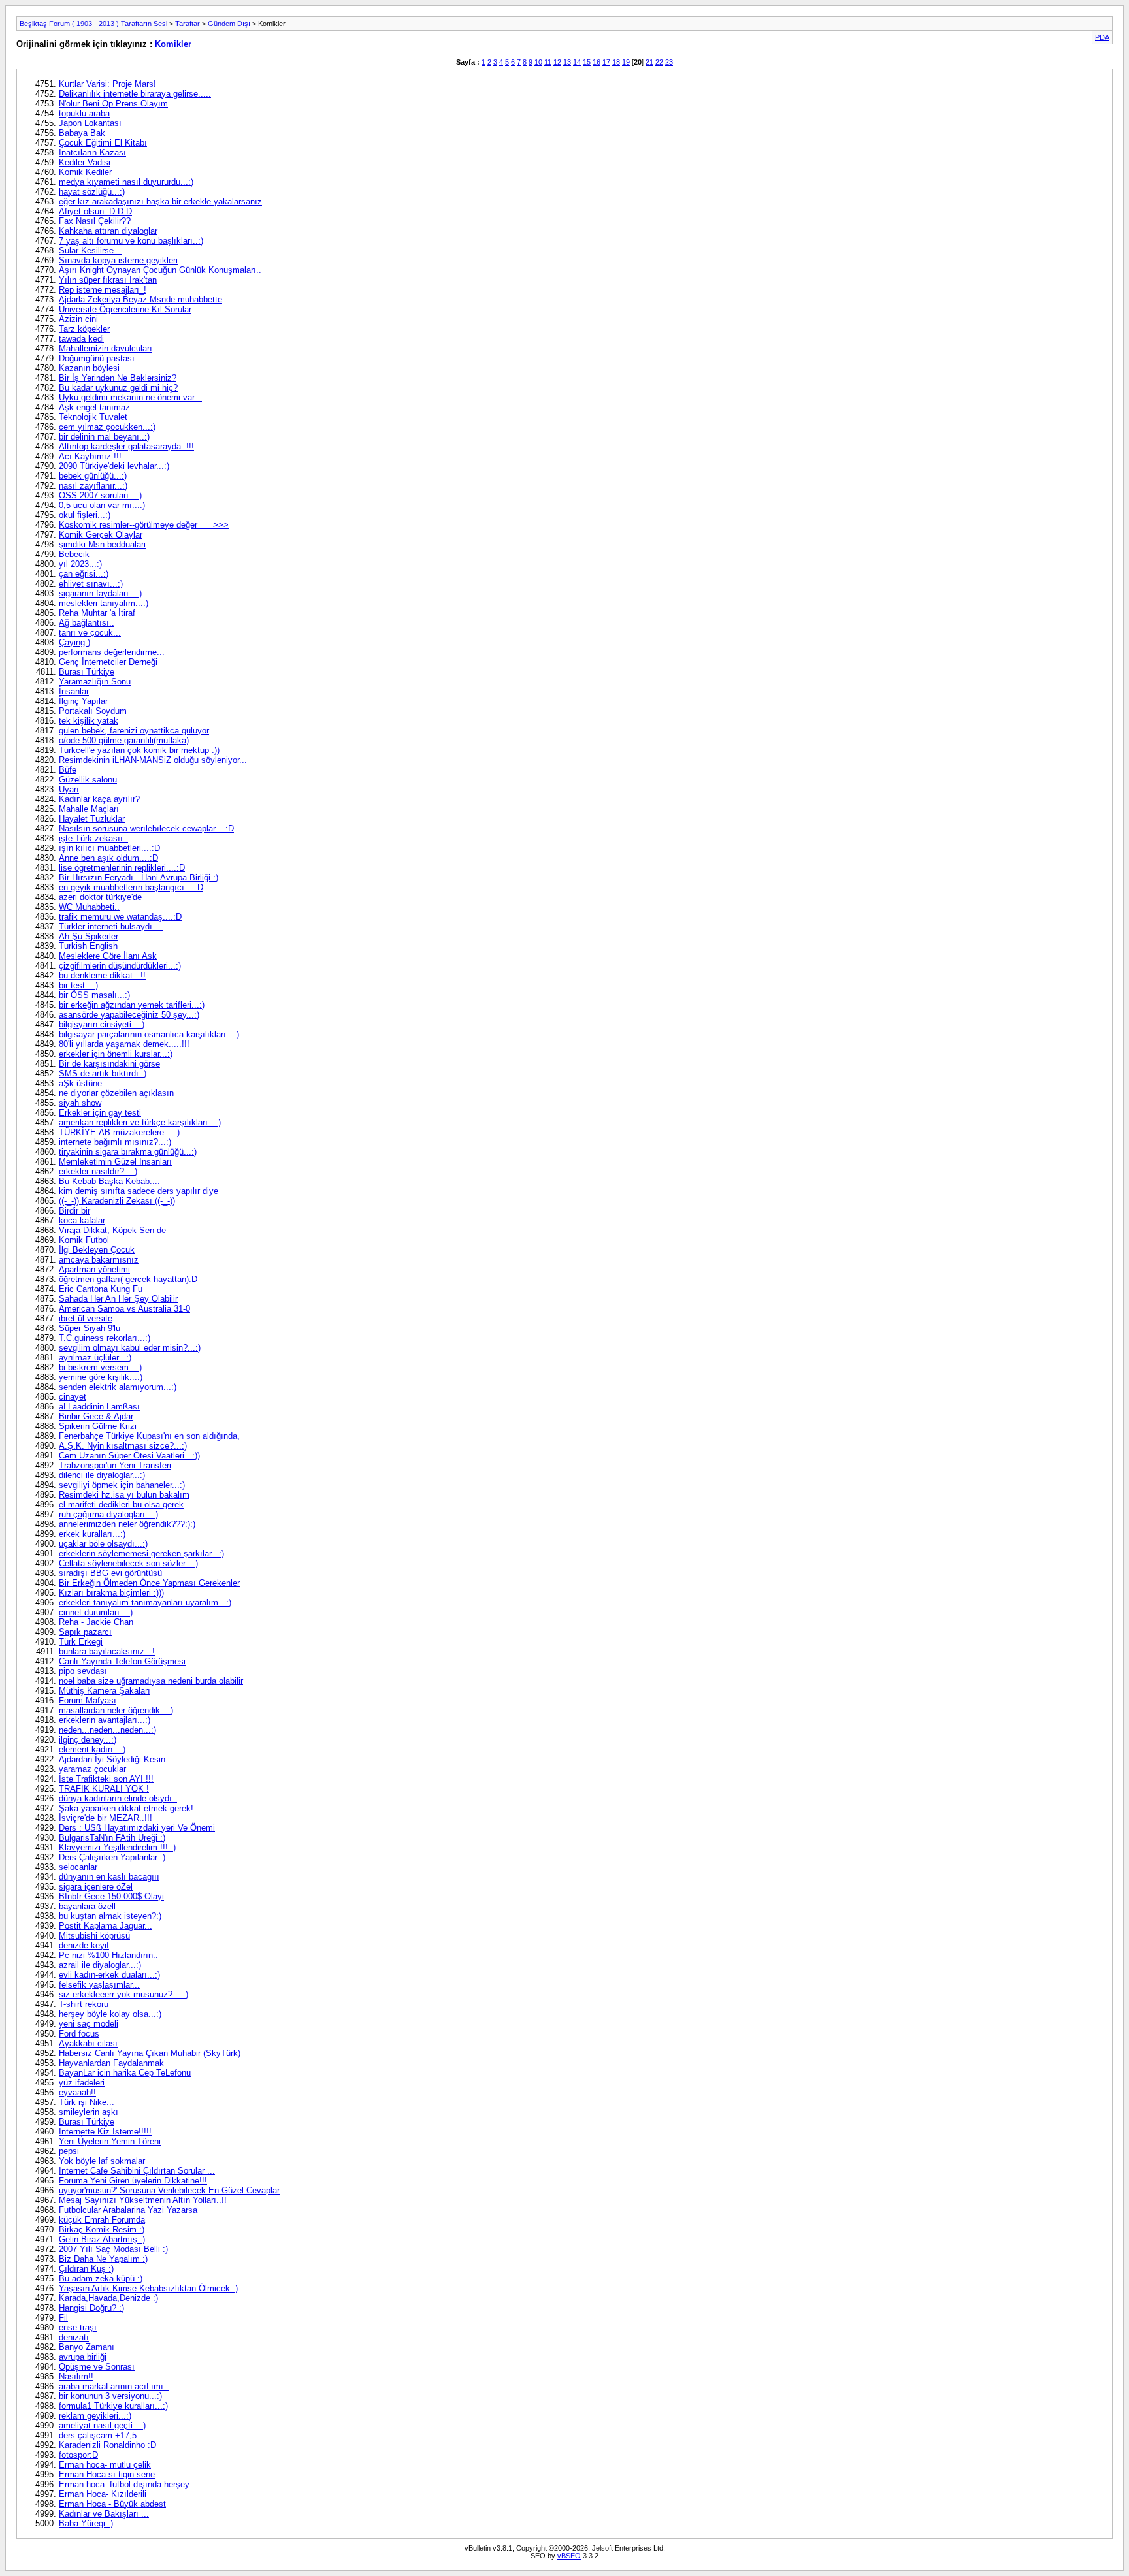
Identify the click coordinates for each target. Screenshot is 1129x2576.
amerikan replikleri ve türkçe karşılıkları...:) (140, 1122)
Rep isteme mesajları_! (103, 290)
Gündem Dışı (229, 24)
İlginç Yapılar (83, 701)
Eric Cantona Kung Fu (101, 1289)
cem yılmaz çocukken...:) (107, 427)
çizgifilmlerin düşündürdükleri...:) (120, 966)
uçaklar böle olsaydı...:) (103, 1544)
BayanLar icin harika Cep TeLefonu (125, 2073)
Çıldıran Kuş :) (86, 2269)
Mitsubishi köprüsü (94, 1936)
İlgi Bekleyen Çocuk (97, 1250)
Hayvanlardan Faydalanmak (111, 2063)
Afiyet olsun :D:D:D (95, 211)
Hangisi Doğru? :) (91, 2308)
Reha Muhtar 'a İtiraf (97, 613)
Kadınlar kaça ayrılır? (99, 799)
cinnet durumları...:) (96, 1612)
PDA (1102, 37)
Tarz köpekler (84, 329)
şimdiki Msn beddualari (102, 544)
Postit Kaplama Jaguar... (106, 1926)
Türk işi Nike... (87, 2102)
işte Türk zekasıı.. (93, 838)
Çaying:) (74, 642)
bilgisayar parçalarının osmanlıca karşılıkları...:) (149, 1034)
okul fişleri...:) (85, 515)
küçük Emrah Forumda (102, 2220)
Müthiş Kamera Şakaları (105, 1691)
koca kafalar (82, 1220)
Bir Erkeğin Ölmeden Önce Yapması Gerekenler (149, 1583)
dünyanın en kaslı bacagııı (109, 1877)
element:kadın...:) (92, 1749)
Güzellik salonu (88, 780)
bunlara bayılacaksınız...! (107, 1651)
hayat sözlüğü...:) (92, 192)
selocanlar (78, 1867)
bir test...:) (78, 985)
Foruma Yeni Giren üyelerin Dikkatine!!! (133, 2181)
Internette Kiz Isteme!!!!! (105, 2132)
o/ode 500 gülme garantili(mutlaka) (124, 740)
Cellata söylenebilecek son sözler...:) (128, 1563)
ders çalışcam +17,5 (98, 2435)
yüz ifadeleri (82, 2083)
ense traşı (78, 2327)
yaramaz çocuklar (92, 1769)
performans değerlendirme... (112, 652)
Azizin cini (78, 319)
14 (577, 62)
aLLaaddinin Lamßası (99, 1407)
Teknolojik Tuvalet (93, 417)
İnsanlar (74, 691)
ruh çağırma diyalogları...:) (108, 1514)
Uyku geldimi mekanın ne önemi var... (130, 397)
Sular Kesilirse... (90, 250)
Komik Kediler (85, 172)
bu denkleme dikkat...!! (102, 975)
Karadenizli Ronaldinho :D (107, 2445)
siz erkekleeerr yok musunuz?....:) (123, 1994)
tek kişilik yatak (89, 721)
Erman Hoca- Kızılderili (103, 2494)
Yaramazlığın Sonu (95, 682)
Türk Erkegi (81, 1642)
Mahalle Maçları (89, 809)
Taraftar (188, 24)
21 (649, 62)
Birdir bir (74, 1211)
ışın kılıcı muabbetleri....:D (109, 848)
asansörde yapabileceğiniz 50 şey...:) (129, 1015)
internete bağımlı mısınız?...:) (115, 1142)
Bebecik (74, 554)
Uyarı (69, 789)
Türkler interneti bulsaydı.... (111, 926)
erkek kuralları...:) (92, 1534)
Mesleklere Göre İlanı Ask (108, 956)
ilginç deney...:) (88, 1740)
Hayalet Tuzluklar (92, 819)
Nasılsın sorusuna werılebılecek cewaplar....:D (146, 829)
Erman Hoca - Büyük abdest (112, 2504)
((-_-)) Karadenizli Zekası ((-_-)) (117, 1201)
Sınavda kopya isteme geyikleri (118, 260)
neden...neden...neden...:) (107, 1730)
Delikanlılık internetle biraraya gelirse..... (135, 94)
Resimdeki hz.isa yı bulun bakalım (124, 1495)
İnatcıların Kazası (92, 153)
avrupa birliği (83, 2357)
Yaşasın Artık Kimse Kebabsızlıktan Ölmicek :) (148, 2288)
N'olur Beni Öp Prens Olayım (113, 104)
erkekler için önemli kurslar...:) (116, 1054)
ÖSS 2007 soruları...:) (100, 495)
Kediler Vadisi (85, 162)
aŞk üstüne (80, 1083)
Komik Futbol (84, 1240)
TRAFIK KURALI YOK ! (104, 1789)
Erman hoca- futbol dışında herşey (124, 2484)
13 (567, 62)
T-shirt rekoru (84, 2004)
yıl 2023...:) (80, 564)
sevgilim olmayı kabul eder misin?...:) (130, 1348)
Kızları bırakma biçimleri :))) (111, 1593)
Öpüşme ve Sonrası (97, 2367)
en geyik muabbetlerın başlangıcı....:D (131, 887)
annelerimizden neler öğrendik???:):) (127, 1524)
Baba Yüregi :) (86, 2523)
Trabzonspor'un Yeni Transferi (115, 1465)
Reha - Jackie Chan (96, 1622)
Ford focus (79, 2034)
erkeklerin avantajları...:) (105, 1720)
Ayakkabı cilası (88, 2043)
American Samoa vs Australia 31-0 (124, 1309)
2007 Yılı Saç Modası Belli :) (113, 2249)
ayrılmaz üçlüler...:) (95, 1358)
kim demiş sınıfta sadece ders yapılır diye (139, 1191)
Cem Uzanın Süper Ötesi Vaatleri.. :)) (129, 1456)
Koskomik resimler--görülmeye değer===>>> (144, 525)
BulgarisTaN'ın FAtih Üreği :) (112, 1838)
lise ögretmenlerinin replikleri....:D (122, 868)
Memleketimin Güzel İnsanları (115, 1162)
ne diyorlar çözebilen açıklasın (116, 1093)
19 (626, 62)
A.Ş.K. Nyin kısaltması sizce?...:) (123, 1446)
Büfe (68, 770)
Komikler (173, 44)
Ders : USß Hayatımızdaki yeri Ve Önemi (137, 1828)
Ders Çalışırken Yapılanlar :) (112, 1857)
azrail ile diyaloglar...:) (100, 1965)
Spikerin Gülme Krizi (98, 1426)
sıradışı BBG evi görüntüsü (110, 1573)
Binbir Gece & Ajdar (96, 1416)
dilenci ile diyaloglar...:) (102, 1475)
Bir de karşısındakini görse (109, 1064)
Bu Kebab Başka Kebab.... (109, 1181)
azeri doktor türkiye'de (100, 897)
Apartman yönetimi (94, 1269)
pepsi (69, 2151)
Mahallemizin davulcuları (106, 348)
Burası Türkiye (87, 672)
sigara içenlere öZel (96, 1887)
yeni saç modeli (89, 2024)
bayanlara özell (87, 1906)
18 (616, 62)
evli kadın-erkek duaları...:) (109, 1975)
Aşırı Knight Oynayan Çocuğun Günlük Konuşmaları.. (160, 270)
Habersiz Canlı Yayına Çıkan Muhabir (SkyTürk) (150, 2053)
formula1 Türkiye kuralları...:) (113, 2406)
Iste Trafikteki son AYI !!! (106, 1779)
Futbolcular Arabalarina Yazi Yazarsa (128, 2210)
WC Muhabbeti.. (89, 907)
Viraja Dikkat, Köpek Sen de (112, 1230)
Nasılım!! (76, 2376)
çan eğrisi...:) (84, 574)
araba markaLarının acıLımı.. (114, 2386)
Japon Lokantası (90, 123)
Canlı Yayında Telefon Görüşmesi (122, 1661)
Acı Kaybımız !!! (90, 456)
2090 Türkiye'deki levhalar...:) (114, 466)
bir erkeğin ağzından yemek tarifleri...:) (132, 1005)
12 (557, 62)
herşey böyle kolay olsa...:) (110, 2014)
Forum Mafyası (88, 1700)
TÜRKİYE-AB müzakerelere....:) (119, 1132)
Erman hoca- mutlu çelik (105, 2465)
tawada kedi (81, 339)
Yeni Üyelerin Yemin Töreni (110, 2141)
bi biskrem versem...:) (100, 1367)
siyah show (80, 1103)
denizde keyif (84, 1945)
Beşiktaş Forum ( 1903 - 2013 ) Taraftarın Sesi (93, 24)
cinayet (73, 1397)
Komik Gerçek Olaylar (101, 535)
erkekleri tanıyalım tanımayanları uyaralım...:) (145, 1602)
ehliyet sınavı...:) (91, 584)
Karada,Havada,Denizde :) (108, 2298)
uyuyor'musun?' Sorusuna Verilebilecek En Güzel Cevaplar (169, 2190)
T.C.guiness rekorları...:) (105, 1338)
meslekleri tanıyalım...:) (104, 603)
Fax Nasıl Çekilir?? (95, 221)
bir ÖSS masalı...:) (94, 995)
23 (669, 62)
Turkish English (88, 946)
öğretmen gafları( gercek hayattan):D (128, 1279)
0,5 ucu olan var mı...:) (102, 505)
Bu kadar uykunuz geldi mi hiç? (118, 388)
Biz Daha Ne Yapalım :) (103, 2259)
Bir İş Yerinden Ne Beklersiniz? (118, 378)
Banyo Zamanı (87, 2347)
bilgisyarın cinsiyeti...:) (102, 1024)
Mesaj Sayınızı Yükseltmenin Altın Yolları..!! (143, 2200)
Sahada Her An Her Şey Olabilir (118, 1299)
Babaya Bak (82, 133)
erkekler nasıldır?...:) (98, 1171)
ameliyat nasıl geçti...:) (102, 2425)
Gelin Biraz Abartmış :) (102, 2239)
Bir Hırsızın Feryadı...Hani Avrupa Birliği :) (139, 877)
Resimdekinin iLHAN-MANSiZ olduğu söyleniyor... (153, 760)
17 (606, 62)
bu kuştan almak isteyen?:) (110, 1916)
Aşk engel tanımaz (94, 407)
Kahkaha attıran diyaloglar (108, 231)
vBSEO (569, 2556)
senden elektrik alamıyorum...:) (118, 1387)
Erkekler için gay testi (100, 1113)
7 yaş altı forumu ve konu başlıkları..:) (131, 241)
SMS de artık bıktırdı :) (103, 1073)
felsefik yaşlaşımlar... (99, 1985)
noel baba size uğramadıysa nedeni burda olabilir (151, 1681)
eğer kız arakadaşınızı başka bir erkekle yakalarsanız (160, 201)
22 (659, 62)
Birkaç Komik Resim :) (102, 2230)
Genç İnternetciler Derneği (108, 662)
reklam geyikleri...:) (95, 2416)
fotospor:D (78, 2455)
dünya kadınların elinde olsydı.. (118, 1798)
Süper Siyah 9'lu (90, 1328)
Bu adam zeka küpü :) (101, 2278)
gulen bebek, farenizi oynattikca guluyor (134, 731)
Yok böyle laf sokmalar (102, 2161)
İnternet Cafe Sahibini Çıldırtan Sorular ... (137, 2171)
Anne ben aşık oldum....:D (108, 858)
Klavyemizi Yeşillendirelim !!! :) (117, 1847)
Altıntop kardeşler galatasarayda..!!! (126, 446)
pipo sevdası (83, 1671)
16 (597, 62)
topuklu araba (84, 113)
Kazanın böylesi (89, 368)
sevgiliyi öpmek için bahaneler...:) (122, 1485)
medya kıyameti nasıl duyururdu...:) (126, 182)
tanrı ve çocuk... (90, 633)
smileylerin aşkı (89, 2112)
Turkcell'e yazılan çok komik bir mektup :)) (139, 750)
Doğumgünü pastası (97, 358)
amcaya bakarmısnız (99, 1260)
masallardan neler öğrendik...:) (116, 1710)
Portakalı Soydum (93, 711)
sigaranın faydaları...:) (100, 593)
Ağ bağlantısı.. (87, 623)
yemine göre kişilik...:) (101, 1377)
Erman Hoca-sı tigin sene (107, 2474)
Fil (63, 2318)
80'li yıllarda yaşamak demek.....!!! (124, 1044)
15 (587, 62)
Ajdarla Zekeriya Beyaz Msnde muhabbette (140, 299)
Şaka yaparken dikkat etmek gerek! (126, 1808)
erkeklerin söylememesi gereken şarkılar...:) (141, 1554)
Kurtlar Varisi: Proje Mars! (107, 84)
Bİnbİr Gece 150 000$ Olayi (111, 1896)
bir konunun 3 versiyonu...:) (110, 2396)
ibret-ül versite (86, 1318)
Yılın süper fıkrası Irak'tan (108, 280)
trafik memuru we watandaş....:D (120, 917)
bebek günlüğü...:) (93, 476)
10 (538, 62)
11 (548, 62)
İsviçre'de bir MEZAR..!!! (106, 1818)
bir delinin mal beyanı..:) (104, 437)
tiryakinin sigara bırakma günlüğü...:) (128, 1152)
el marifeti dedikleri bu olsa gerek (121, 1505)
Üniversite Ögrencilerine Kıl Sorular (125, 309)
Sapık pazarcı (85, 1632)
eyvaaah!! (77, 2092)
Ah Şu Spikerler (89, 936)
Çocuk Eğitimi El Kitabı (103, 143)
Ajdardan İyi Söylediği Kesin (112, 1759)
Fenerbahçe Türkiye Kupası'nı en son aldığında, (149, 1436)
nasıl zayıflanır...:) (93, 486)
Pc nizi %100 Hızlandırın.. (108, 1955)
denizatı (74, 2337)
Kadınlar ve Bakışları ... (104, 2514)
